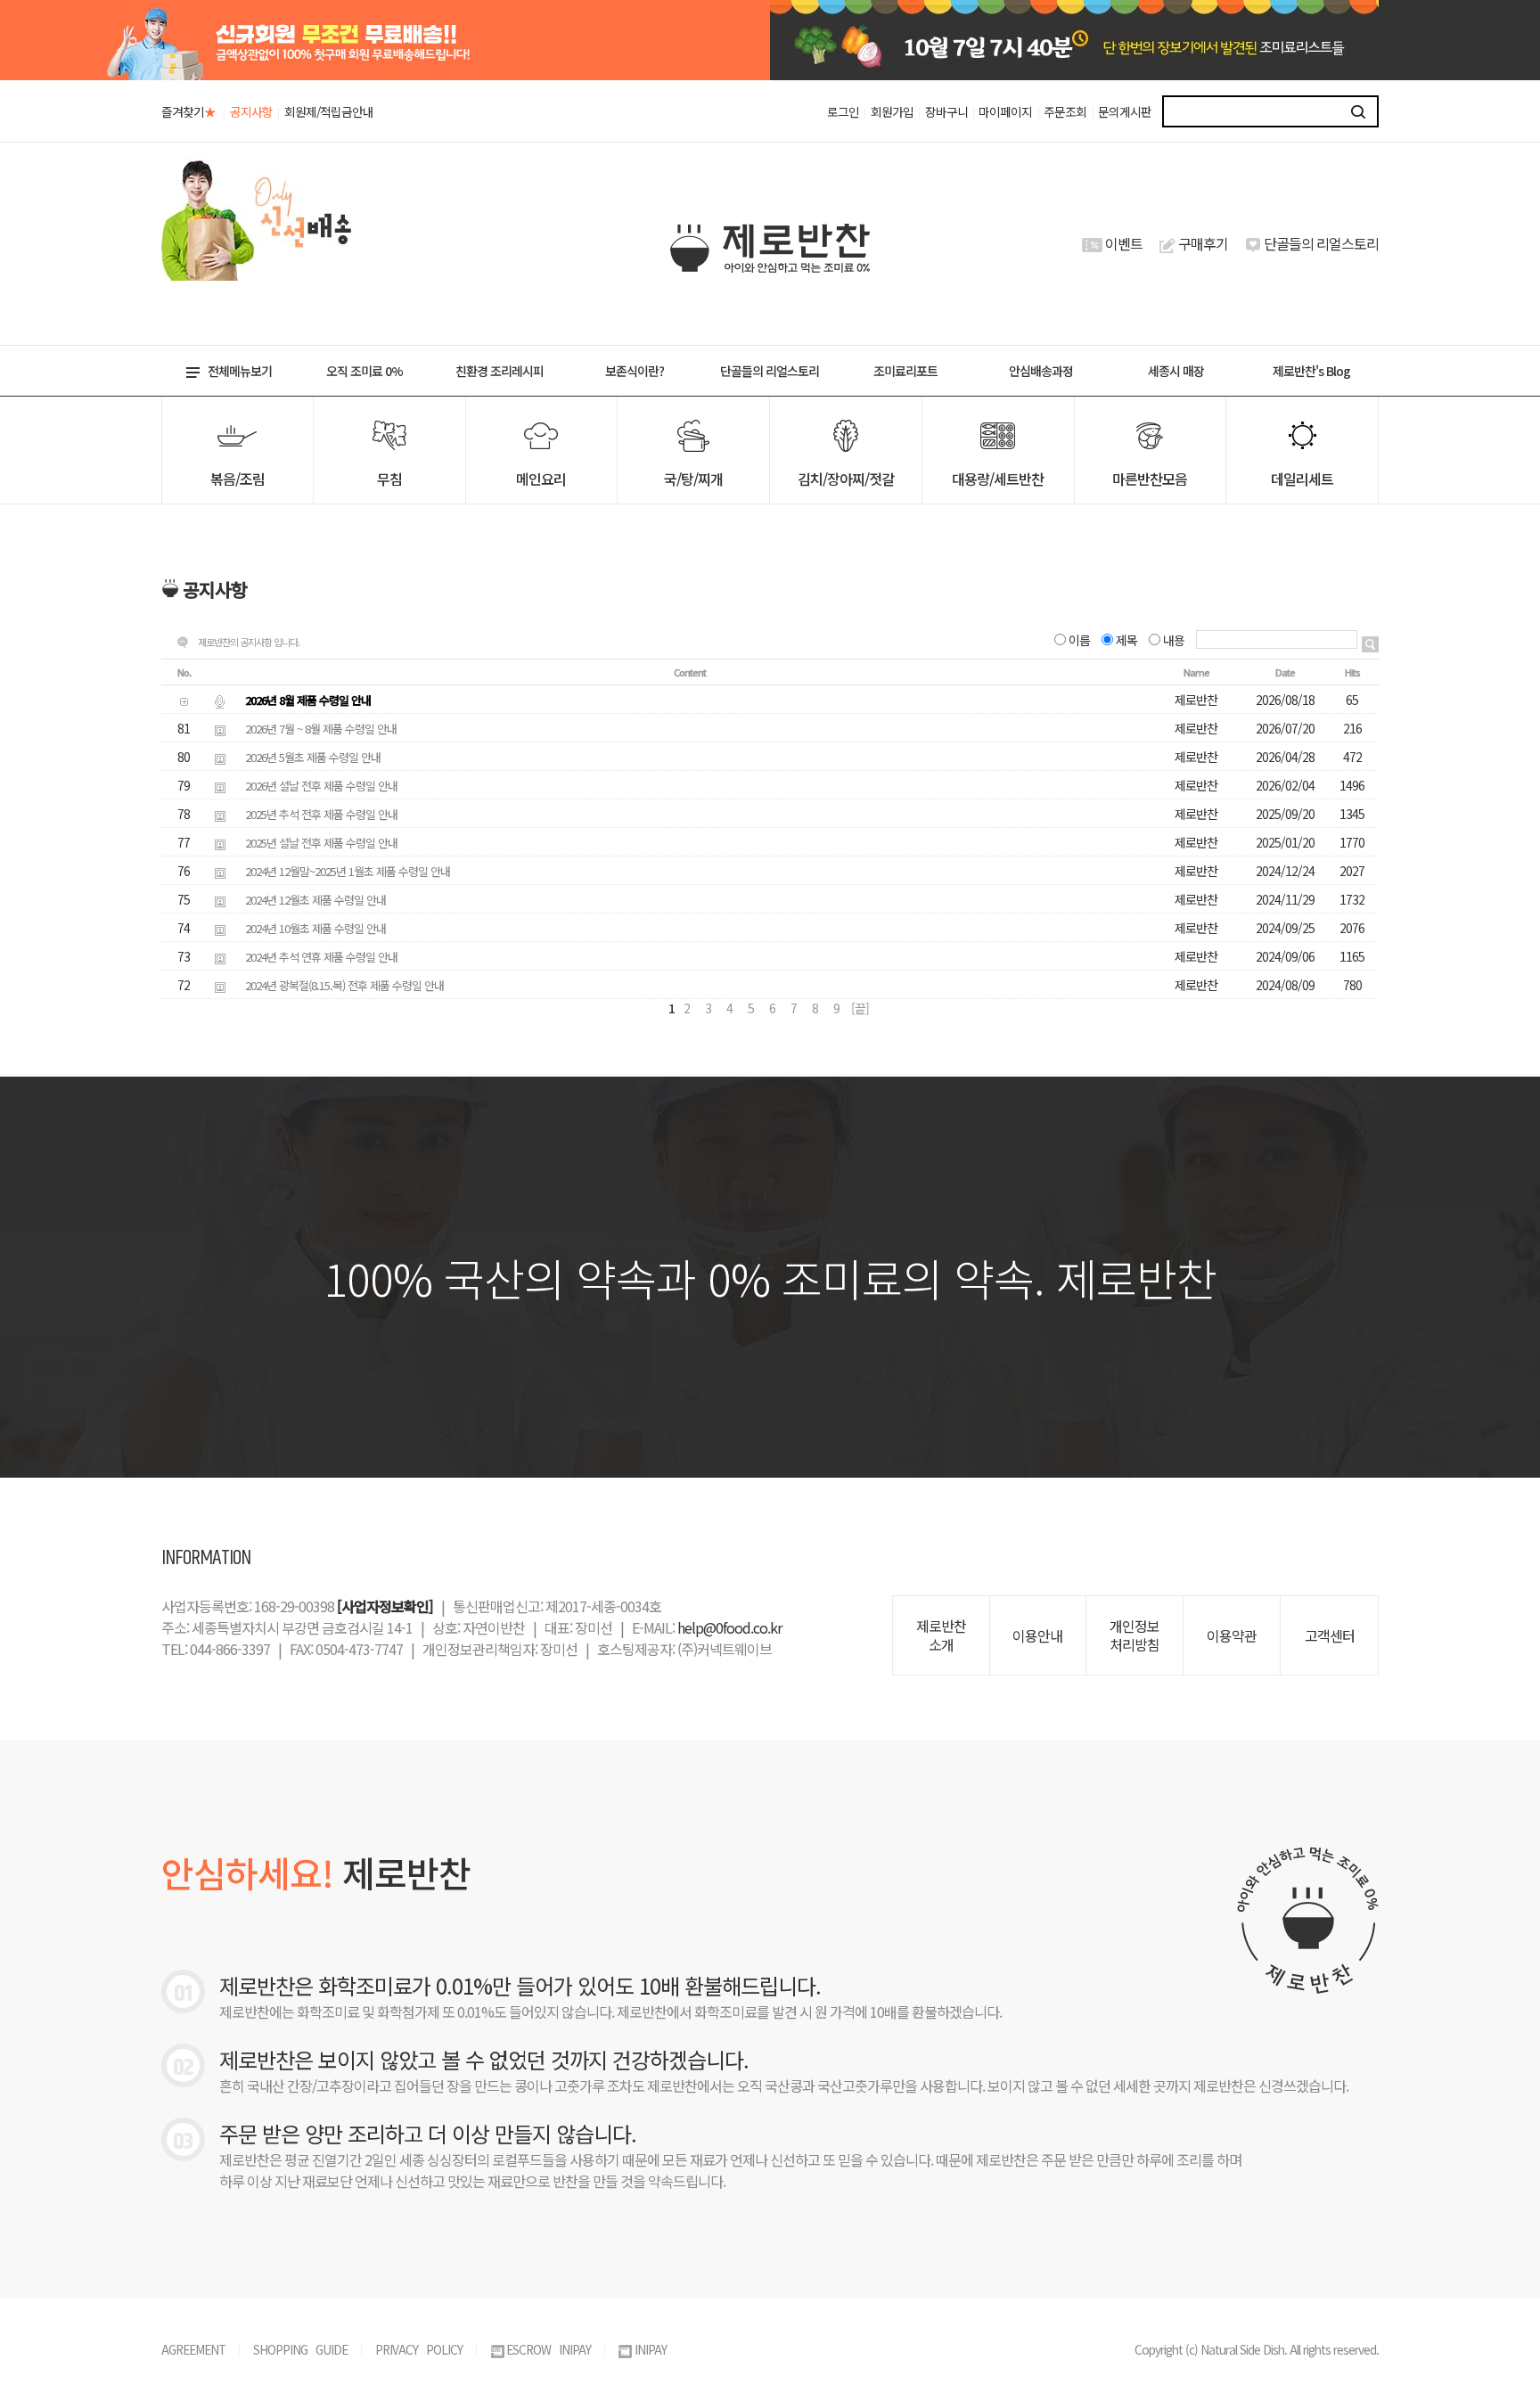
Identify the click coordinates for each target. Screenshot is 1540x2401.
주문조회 (1065, 111)
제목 (1126, 640)
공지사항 (251, 111)
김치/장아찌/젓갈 (846, 479)
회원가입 (892, 111)
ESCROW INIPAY (549, 2349)
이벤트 (1124, 243)
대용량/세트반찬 (998, 479)
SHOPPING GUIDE (300, 2349)
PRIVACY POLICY (419, 2349)
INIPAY (651, 2349)
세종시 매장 (1176, 371)
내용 (1174, 640)
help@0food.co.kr (729, 1627)
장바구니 (946, 111)
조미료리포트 (905, 371)
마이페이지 (1005, 111)
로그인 (843, 111)
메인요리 (541, 479)
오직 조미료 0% (365, 371)
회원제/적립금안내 (329, 111)
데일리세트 (1302, 479)
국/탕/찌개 (693, 479)
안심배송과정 (1041, 371)
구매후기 (1203, 243)
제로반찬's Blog (1311, 371)
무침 (389, 479)
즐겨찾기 (188, 111)
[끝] (860, 1008)
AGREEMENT (193, 2349)
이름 (1079, 640)
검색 (1359, 111)
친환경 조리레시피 (500, 371)
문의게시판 (1125, 111)
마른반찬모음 (1150, 479)
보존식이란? (635, 371)
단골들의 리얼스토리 (1321, 243)
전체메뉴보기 (240, 371)
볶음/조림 (238, 479)
